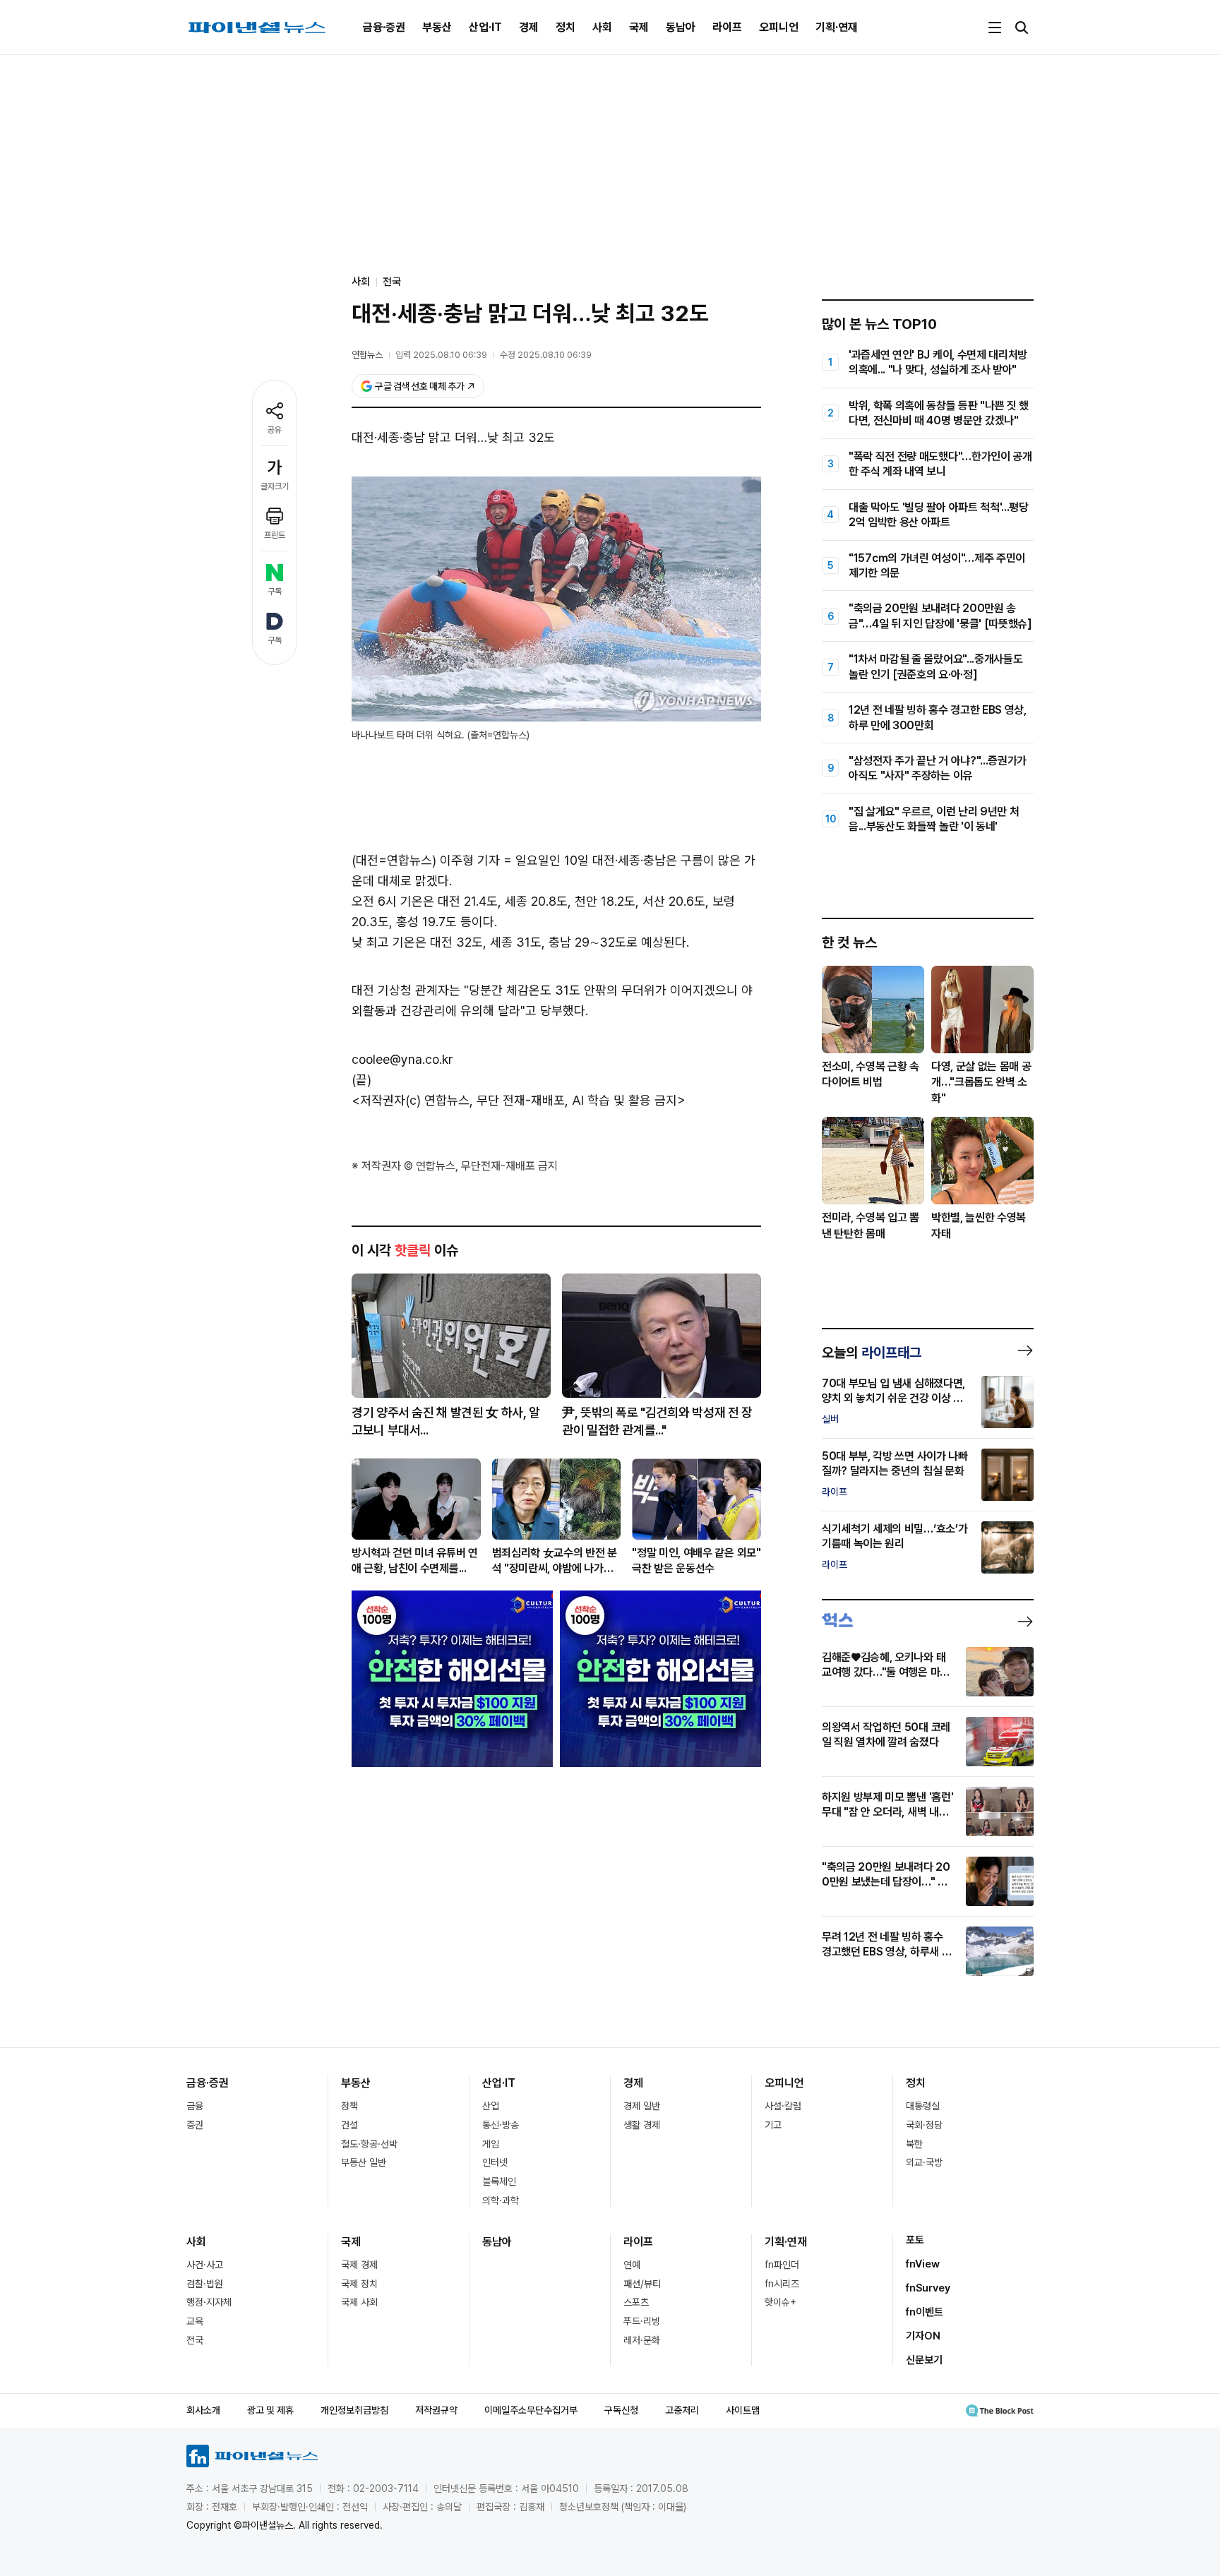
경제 (529, 27)
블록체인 (499, 2181)
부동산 (437, 27)
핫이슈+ (781, 2302)
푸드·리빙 (642, 2321)
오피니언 (779, 27)
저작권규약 (436, 2410)
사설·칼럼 (783, 2106)
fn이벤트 (925, 2312)
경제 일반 (642, 2106)
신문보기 (924, 2360)
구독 (275, 592)
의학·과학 (501, 2200)
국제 (639, 27)
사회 (602, 27)
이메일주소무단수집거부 (531, 2410)
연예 (632, 2265)
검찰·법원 (205, 2284)
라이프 (727, 27)
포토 (915, 2240)
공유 (275, 430)
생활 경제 (642, 2125)
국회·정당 (924, 2125)
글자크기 (275, 486)
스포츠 (636, 2302)
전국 (392, 282)
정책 (349, 2106)
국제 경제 (359, 2265)
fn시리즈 (782, 2284)
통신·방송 (501, 2125)
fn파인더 (782, 2265)
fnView (923, 2264)
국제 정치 (359, 2284)
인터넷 (495, 2162)
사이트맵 (743, 2410)
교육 (195, 2321)
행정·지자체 (209, 2302)
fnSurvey (928, 2288)
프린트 (275, 535)
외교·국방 (924, 2162)
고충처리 (682, 2410)
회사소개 (203, 2410)
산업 (491, 2106)
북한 (914, 2144)
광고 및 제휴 (270, 2410)
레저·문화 (642, 2340)
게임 (491, 2144)
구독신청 (621, 2410)
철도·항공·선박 (369, 2144)
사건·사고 (205, 2265)
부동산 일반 (364, 2162)
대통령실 (923, 2106)
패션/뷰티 (642, 2284)
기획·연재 (837, 27)
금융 (195, 2106)
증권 (195, 2125)
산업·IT (485, 27)
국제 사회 (359, 2302)
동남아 (681, 27)
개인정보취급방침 (354, 2410)
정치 (566, 27)
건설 (349, 2125)
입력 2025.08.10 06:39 (441, 355)
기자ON (923, 2336)
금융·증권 (384, 27)
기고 (773, 2125)
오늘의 (872, 1353)
